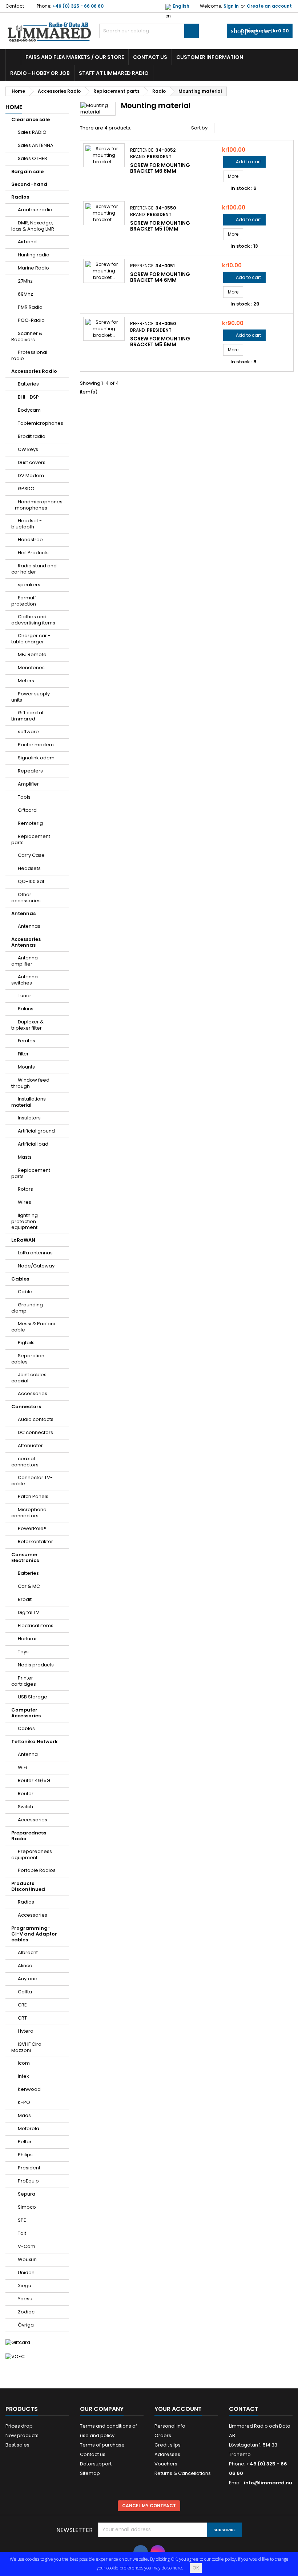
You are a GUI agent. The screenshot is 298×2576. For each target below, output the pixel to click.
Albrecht (28, 1952)
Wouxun (27, 2259)
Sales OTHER (33, 158)
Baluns (26, 1009)
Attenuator (30, 1445)
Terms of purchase (102, 2445)
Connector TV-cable (32, 1481)
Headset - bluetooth (27, 524)
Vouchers (166, 2464)
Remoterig (30, 823)
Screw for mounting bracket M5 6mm (160, 342)
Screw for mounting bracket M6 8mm (160, 168)
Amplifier (28, 784)
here (177, 2568)
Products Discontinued (28, 1886)
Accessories (33, 1393)
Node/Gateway (36, 1266)
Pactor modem (36, 745)
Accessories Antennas (26, 942)
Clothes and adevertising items (33, 620)
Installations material (29, 1102)
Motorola (29, 2128)
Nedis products (36, 1665)
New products (22, 2435)
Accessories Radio (34, 371)
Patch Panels (33, 1496)
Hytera (26, 2031)
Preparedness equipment (32, 1854)
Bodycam (29, 410)
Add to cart (244, 162)
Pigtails (26, 1343)
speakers (29, 585)
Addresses (167, 2454)
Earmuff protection (24, 601)
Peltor (25, 2142)
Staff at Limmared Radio (114, 73)
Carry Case (31, 855)
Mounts (26, 1067)
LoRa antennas (35, 1253)
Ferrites (27, 1041)
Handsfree (30, 540)
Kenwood (29, 2089)
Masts (25, 1157)
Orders (163, 2435)
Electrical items (36, 1626)
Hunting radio (34, 255)
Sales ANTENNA (36, 145)
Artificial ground (36, 1131)
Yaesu (25, 2299)
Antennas (23, 913)
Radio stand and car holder (34, 569)
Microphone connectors (29, 1513)
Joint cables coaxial (29, 1378)
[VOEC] (15, 2356)
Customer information (210, 57)
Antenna (28, 1754)
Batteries (28, 384)
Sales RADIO (32, 132)
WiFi (22, 1767)
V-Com (27, 2246)
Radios (20, 197)
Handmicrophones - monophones (37, 505)
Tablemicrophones (41, 423)
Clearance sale (31, 119)
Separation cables (28, 1359)
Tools (24, 797)
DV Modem (31, 476)
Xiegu (25, 2286)
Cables (20, 1279)
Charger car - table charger (31, 639)
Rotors (25, 1189)
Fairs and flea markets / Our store (75, 57)
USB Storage (33, 1697)
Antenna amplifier (25, 961)
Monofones (31, 668)
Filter (23, 1054)
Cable (25, 1292)
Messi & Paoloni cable (33, 1327)
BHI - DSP (28, 397)
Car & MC (29, 1586)
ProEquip (28, 2181)
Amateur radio (35, 210)
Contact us (150, 57)
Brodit (25, 1599)
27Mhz (25, 281)
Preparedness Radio (29, 1836)
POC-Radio (31, 320)
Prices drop (19, 2426)
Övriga (26, 2325)
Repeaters (30, 771)
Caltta (25, 1992)
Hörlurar (27, 1639)
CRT (22, 2018)
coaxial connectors (25, 1462)
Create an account (269, 6)
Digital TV (29, 1612)
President (29, 2168)
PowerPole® (32, 1528)
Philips (25, 2155)
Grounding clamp (27, 1308)
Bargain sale (27, 171)
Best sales (17, 2445)
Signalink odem (36, 758)
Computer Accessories (26, 1713)
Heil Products (33, 553)
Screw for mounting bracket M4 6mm (160, 277)
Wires (25, 1202)
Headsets (29, 868)
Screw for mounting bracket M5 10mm (160, 226)
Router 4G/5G (34, 1780)
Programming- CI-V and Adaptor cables (34, 1934)
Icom (24, 2063)
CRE (22, 2005)
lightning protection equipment (25, 1221)
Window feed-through (32, 1083)
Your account (178, 2409)
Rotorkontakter (35, 1541)
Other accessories (26, 898)
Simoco (27, 2207)
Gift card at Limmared (27, 716)
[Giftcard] (18, 2342)
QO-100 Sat (31, 881)
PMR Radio (30, 307)
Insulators (29, 1118)
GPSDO (26, 489)
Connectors (26, 1407)
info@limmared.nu (268, 2483)
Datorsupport (96, 2464)
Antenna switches (25, 980)
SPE (22, 2220)
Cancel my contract (149, 2506)
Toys (23, 1652)
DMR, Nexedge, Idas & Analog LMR (33, 226)
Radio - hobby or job (40, 73)
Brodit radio (32, 436)
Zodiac (26, 2312)
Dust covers (32, 462)
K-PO (24, 2102)
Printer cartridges (24, 1681)
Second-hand (29, 184)
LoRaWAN (23, 1240)
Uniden (26, 2273)
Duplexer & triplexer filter (27, 1025)
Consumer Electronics (25, 1557)
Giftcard (27, 810)
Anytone (28, 1979)
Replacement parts (31, 839)
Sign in (231, 6)
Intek (23, 2076)
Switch (25, 1807)
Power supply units (31, 697)
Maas (24, 2115)
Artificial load (33, 1144)
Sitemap (90, 2473)
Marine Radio (33, 268)
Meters (26, 681)
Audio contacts (36, 1419)
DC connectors (35, 1432)
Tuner (25, 996)
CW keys (28, 449)
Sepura (27, 2194)
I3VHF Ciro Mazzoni (26, 2047)
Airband (27, 242)
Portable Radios (37, 1870)
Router (26, 1794)
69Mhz (25, 294)
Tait (22, 2233)
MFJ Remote (32, 654)
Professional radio (29, 355)
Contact (15, 6)
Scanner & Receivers (27, 336)
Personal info (170, 2426)
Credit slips (168, 2445)
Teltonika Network (35, 1742)
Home (14, 107)
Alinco (25, 1966)
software (28, 732)
